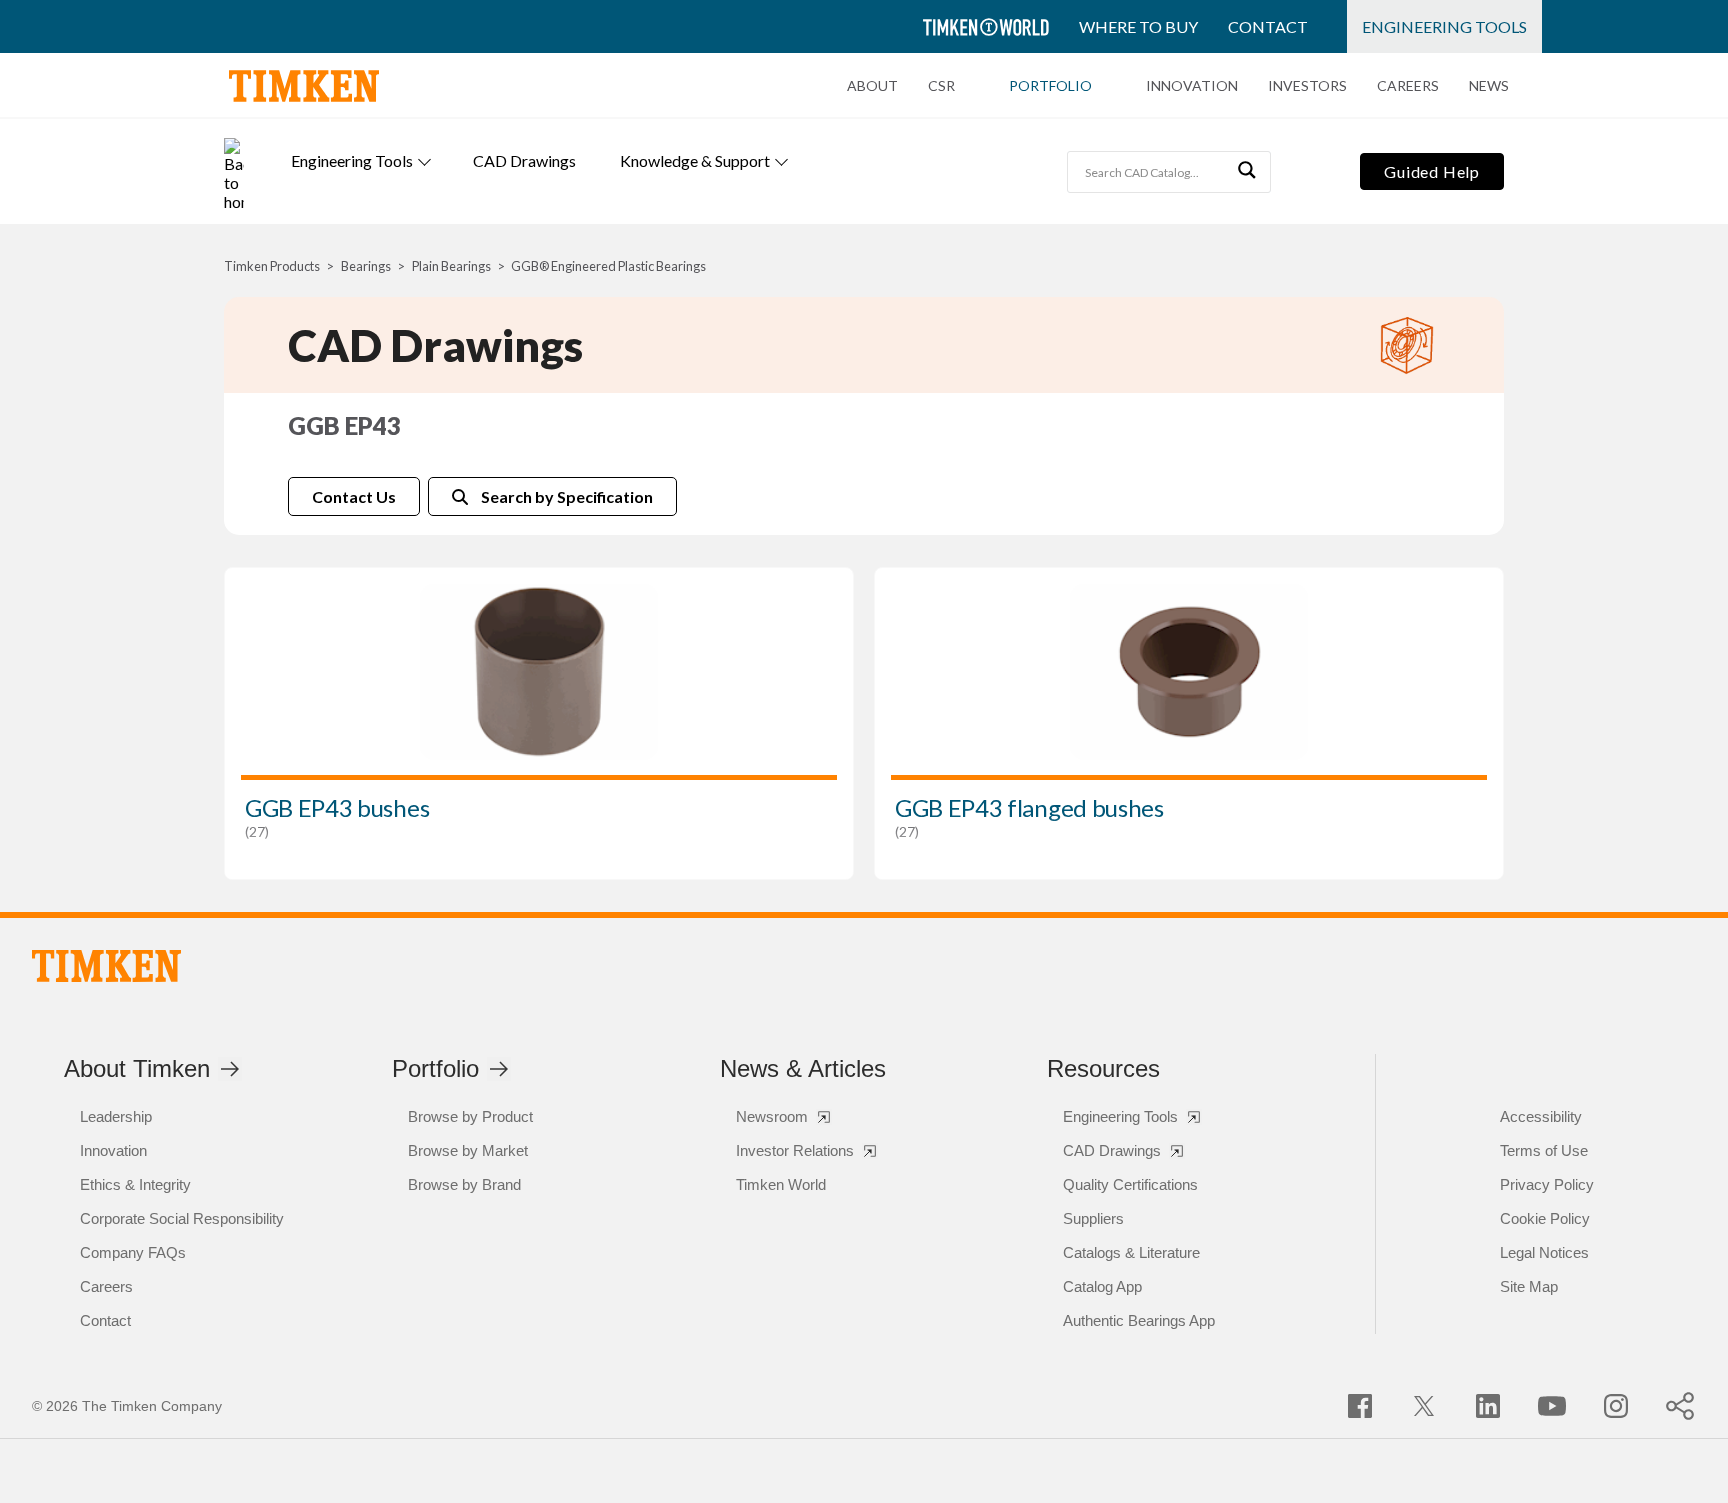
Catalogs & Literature (1131, 1252)
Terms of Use (1544, 1150)
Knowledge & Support (695, 160)
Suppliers (1093, 1218)
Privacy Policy (1547, 1184)
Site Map (1529, 1286)
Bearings (366, 266)
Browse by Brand (464, 1184)
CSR (941, 86)
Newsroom (772, 1116)
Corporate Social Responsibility (182, 1218)
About (872, 86)
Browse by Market (468, 1150)
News (1489, 86)
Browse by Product (470, 1116)
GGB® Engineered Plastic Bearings (608, 266)
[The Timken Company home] (106, 966)
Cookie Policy (1545, 1218)
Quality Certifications (1130, 1184)
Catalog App (1102, 1286)
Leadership (116, 1116)
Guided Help (1432, 171)
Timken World (781, 1184)
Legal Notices (1544, 1252)
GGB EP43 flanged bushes (1029, 807)
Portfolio (1050, 86)
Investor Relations (795, 1150)
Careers (1408, 86)
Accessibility (1541, 1116)
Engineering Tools (1444, 26)
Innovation (1192, 86)
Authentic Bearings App (1139, 1320)
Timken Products (272, 266)
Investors (1307, 86)
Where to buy (1138, 26)
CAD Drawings (524, 160)
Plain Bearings (451, 266)
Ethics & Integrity (135, 1184)
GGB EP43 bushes (337, 807)
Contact (1268, 26)
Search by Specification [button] (567, 496)
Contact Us (354, 496)
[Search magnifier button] (1250, 172)
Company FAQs (133, 1252)
